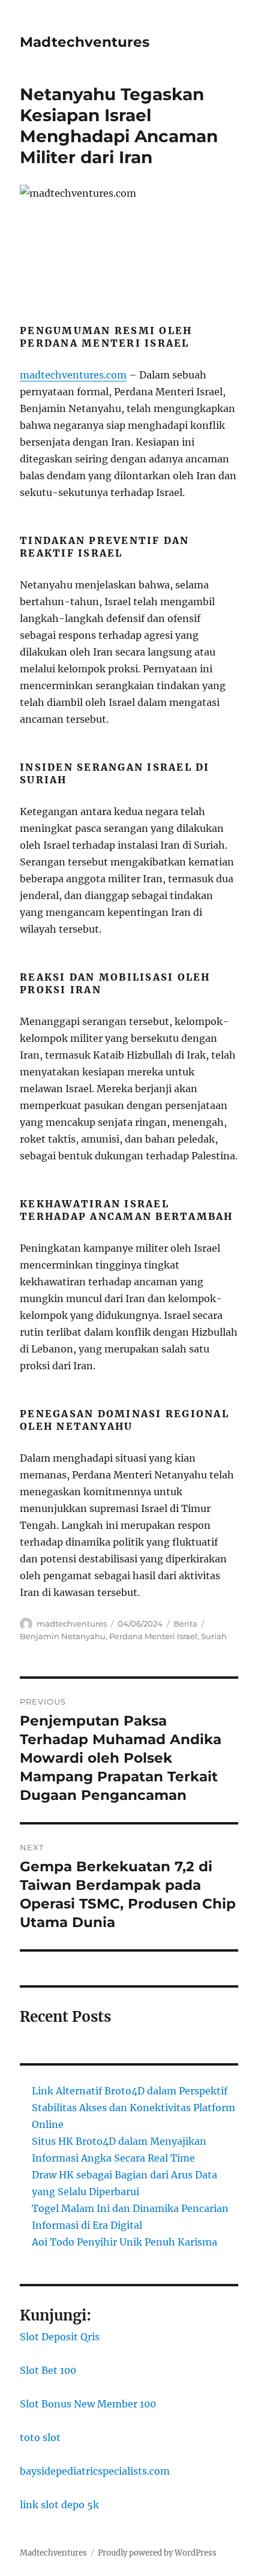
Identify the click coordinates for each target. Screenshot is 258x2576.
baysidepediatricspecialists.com (95, 2471)
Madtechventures (85, 42)
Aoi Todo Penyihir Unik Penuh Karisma (124, 2242)
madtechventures (72, 1624)
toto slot (40, 2437)
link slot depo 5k (59, 2505)
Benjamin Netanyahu (63, 1636)
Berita (185, 1624)
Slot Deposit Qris (60, 2337)
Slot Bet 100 (48, 2370)
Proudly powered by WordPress (157, 2553)
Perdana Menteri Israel (153, 1636)
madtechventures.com (73, 375)
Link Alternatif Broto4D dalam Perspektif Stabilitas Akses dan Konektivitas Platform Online (133, 2108)
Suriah (214, 1636)
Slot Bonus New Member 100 (88, 2404)
